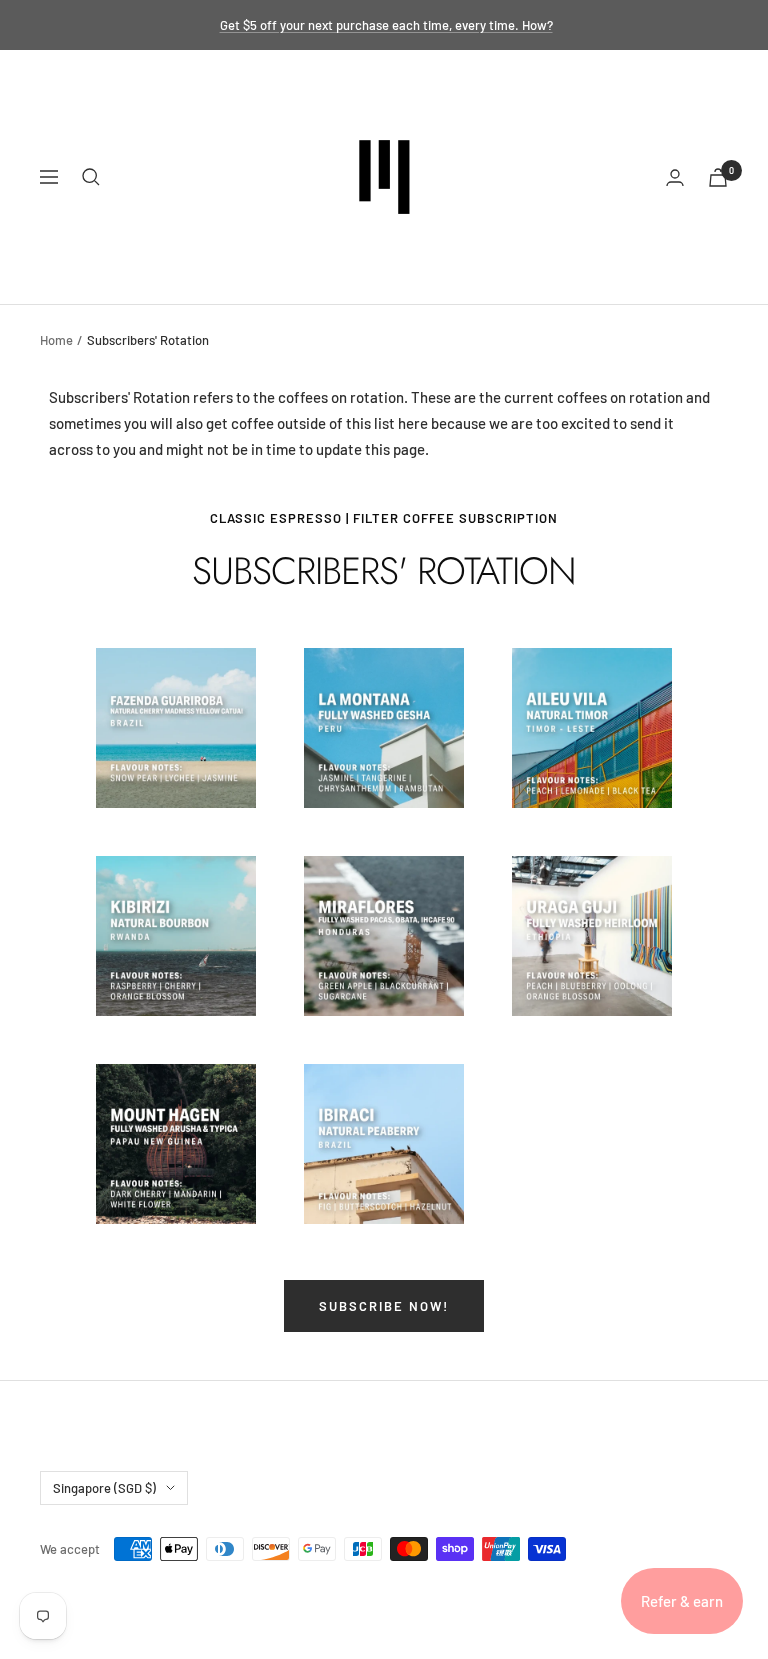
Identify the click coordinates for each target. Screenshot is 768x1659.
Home (56, 340)
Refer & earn (682, 1601)
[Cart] (718, 177)
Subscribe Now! (384, 1306)
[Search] (91, 177)
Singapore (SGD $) (104, 1488)
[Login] (675, 177)
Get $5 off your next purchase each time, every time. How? (386, 25)
